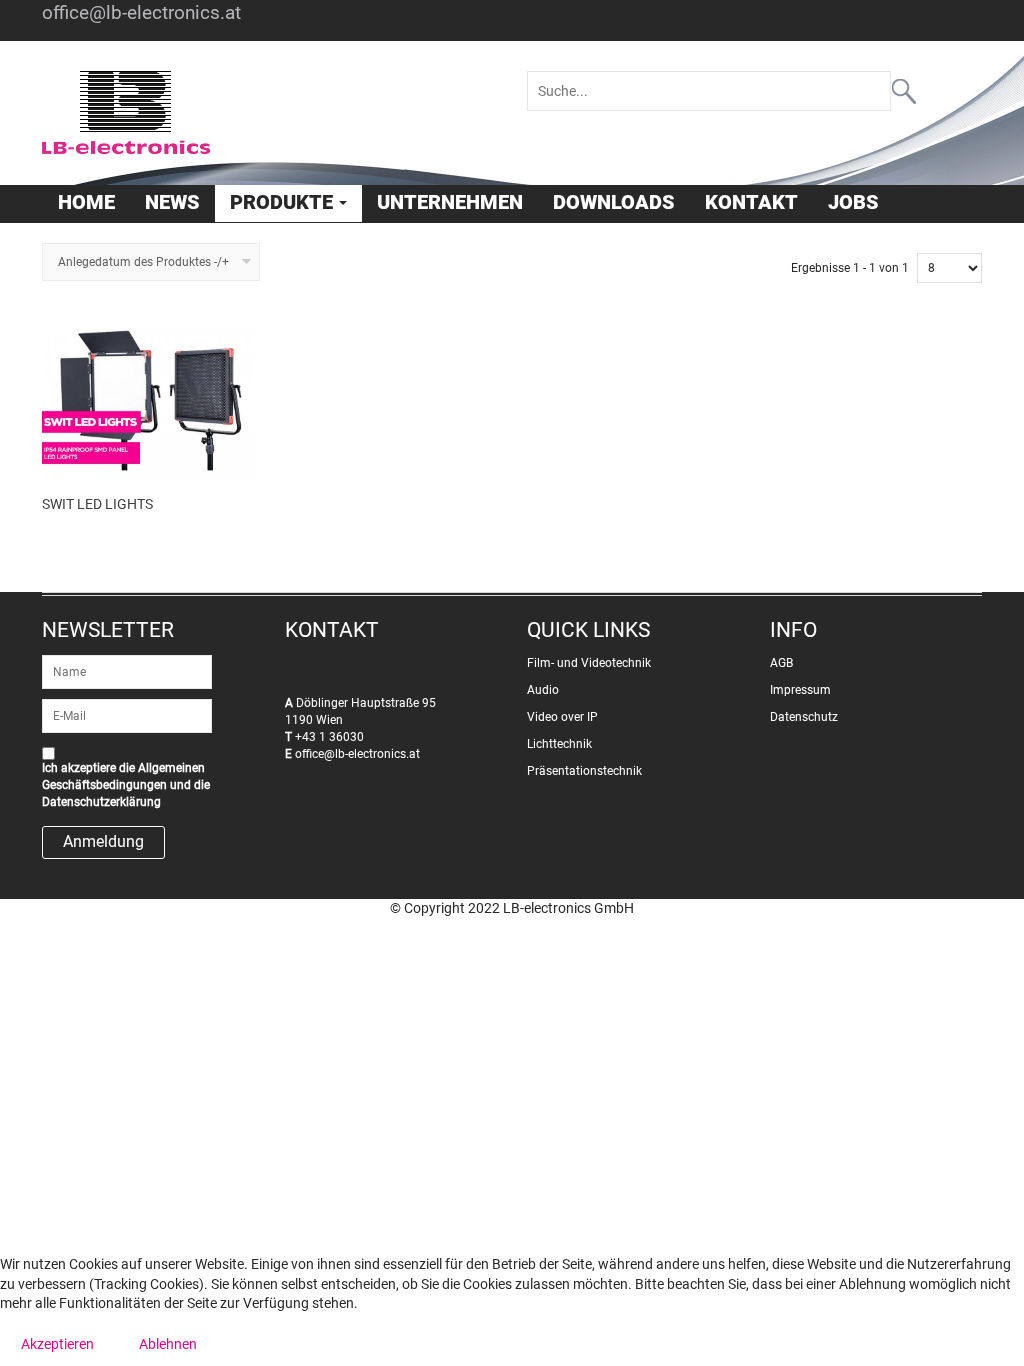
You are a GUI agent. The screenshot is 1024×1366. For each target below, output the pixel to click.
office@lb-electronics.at (141, 13)
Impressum (800, 690)
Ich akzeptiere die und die (126, 785)
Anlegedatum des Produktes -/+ (143, 262)
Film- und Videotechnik (589, 663)
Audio (543, 690)
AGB (781, 663)
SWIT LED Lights (97, 504)
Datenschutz (804, 717)
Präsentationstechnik (584, 771)
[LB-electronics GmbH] (269, 113)
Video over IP (562, 717)
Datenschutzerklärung (101, 802)
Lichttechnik (559, 744)
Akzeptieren (57, 1344)
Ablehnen (168, 1344)
